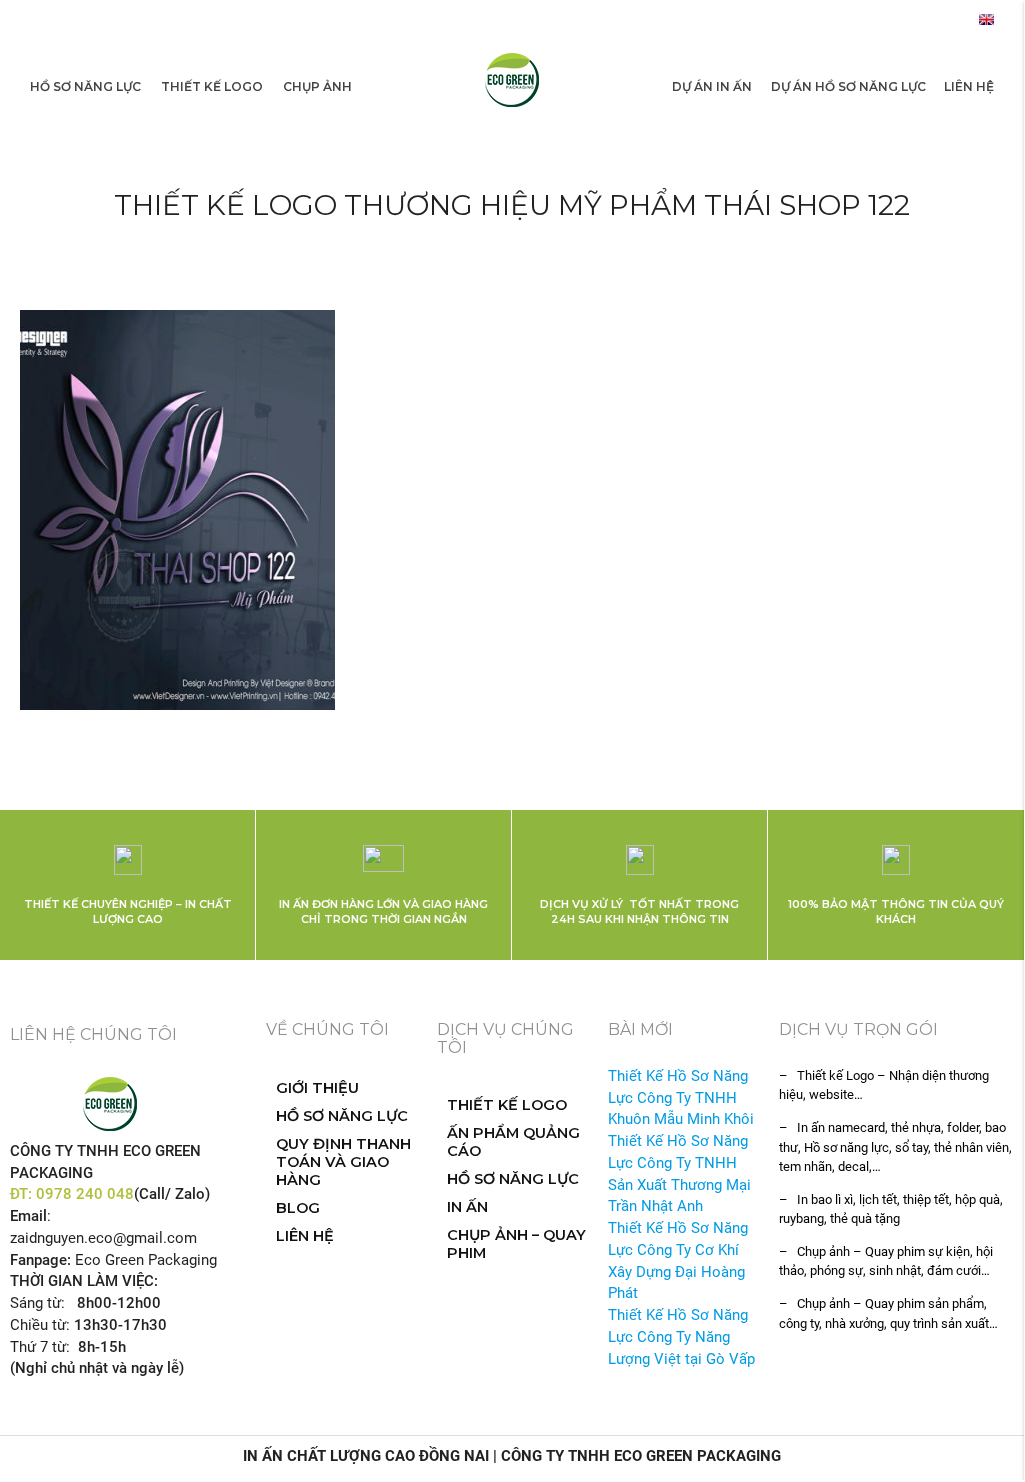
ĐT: (23, 1194)
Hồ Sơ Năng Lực (85, 86)
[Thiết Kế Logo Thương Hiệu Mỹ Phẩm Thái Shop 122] (177, 510)
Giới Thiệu (317, 1088)
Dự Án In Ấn (712, 86)
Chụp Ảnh (317, 86)
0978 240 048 (85, 1194)
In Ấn (467, 1207)
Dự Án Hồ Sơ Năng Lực (848, 86)
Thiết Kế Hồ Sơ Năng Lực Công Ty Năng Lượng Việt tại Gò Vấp (681, 1337)
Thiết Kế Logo (212, 86)
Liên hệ (969, 86)
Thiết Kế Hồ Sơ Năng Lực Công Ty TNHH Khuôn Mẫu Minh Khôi (681, 1098)
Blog (298, 1208)
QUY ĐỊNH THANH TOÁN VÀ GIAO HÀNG (343, 1162)
